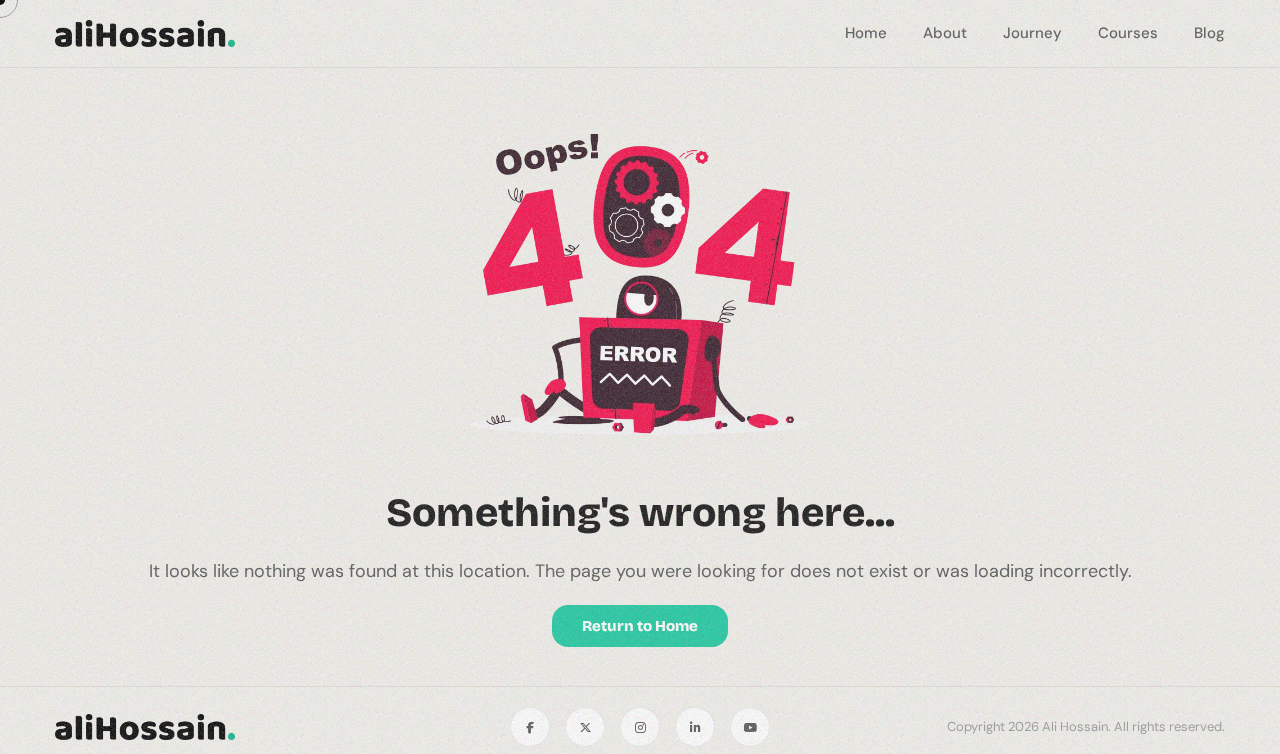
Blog (1209, 33)
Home (866, 33)
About (945, 33)
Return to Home (640, 626)
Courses (1128, 33)
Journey (1032, 33)
